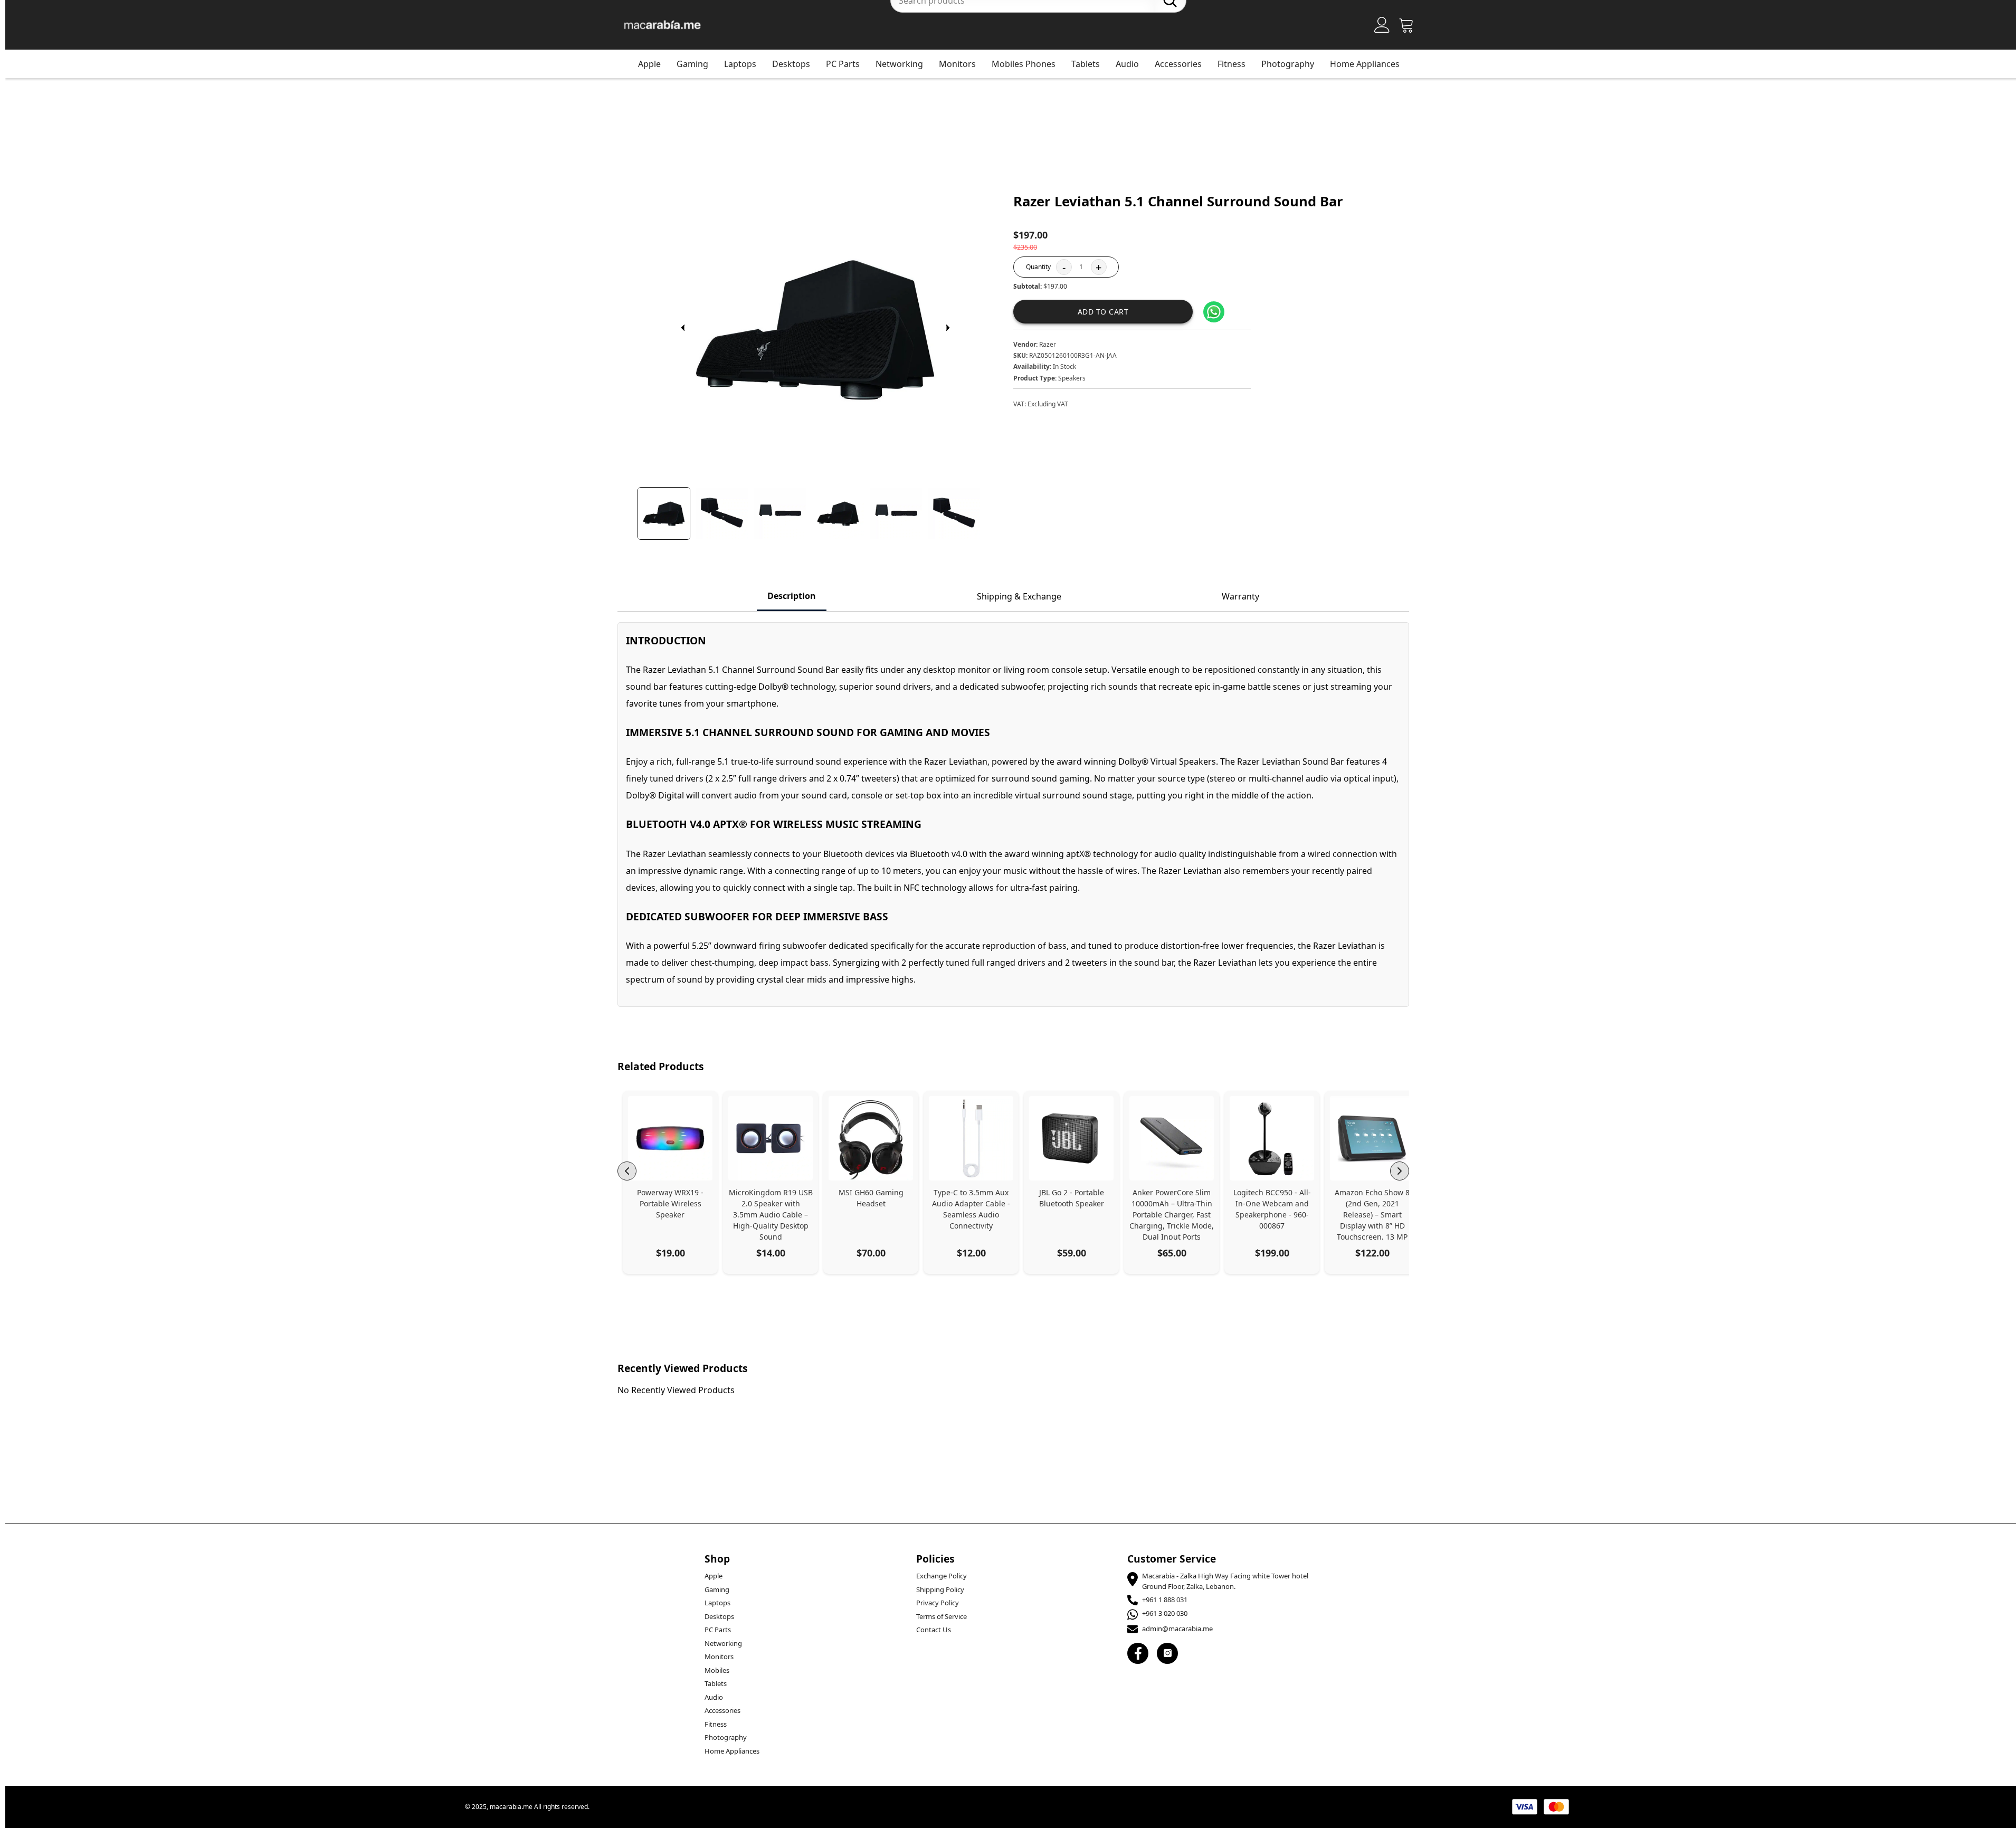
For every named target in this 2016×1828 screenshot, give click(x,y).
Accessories (1178, 64)
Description (792, 596)
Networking (899, 64)
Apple (649, 64)
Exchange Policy (942, 1576)
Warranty (1240, 596)
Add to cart (1103, 312)
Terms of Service (942, 1616)
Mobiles (717, 1670)
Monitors (957, 64)
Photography (1288, 64)
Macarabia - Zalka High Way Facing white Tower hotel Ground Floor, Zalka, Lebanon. (1225, 1581)
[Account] (1382, 25)
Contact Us (934, 1630)
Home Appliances (1365, 64)
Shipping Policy (940, 1589)
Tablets (1086, 64)
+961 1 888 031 (1165, 1600)
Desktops (791, 64)
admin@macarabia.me (1177, 1629)
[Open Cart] (1406, 25)
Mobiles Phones (1024, 64)
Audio (1127, 64)
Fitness (1232, 64)
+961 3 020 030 (1165, 1613)
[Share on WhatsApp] (1214, 312)
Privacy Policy (938, 1603)
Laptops (740, 64)
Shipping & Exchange (1019, 596)
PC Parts (843, 64)
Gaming (692, 64)
